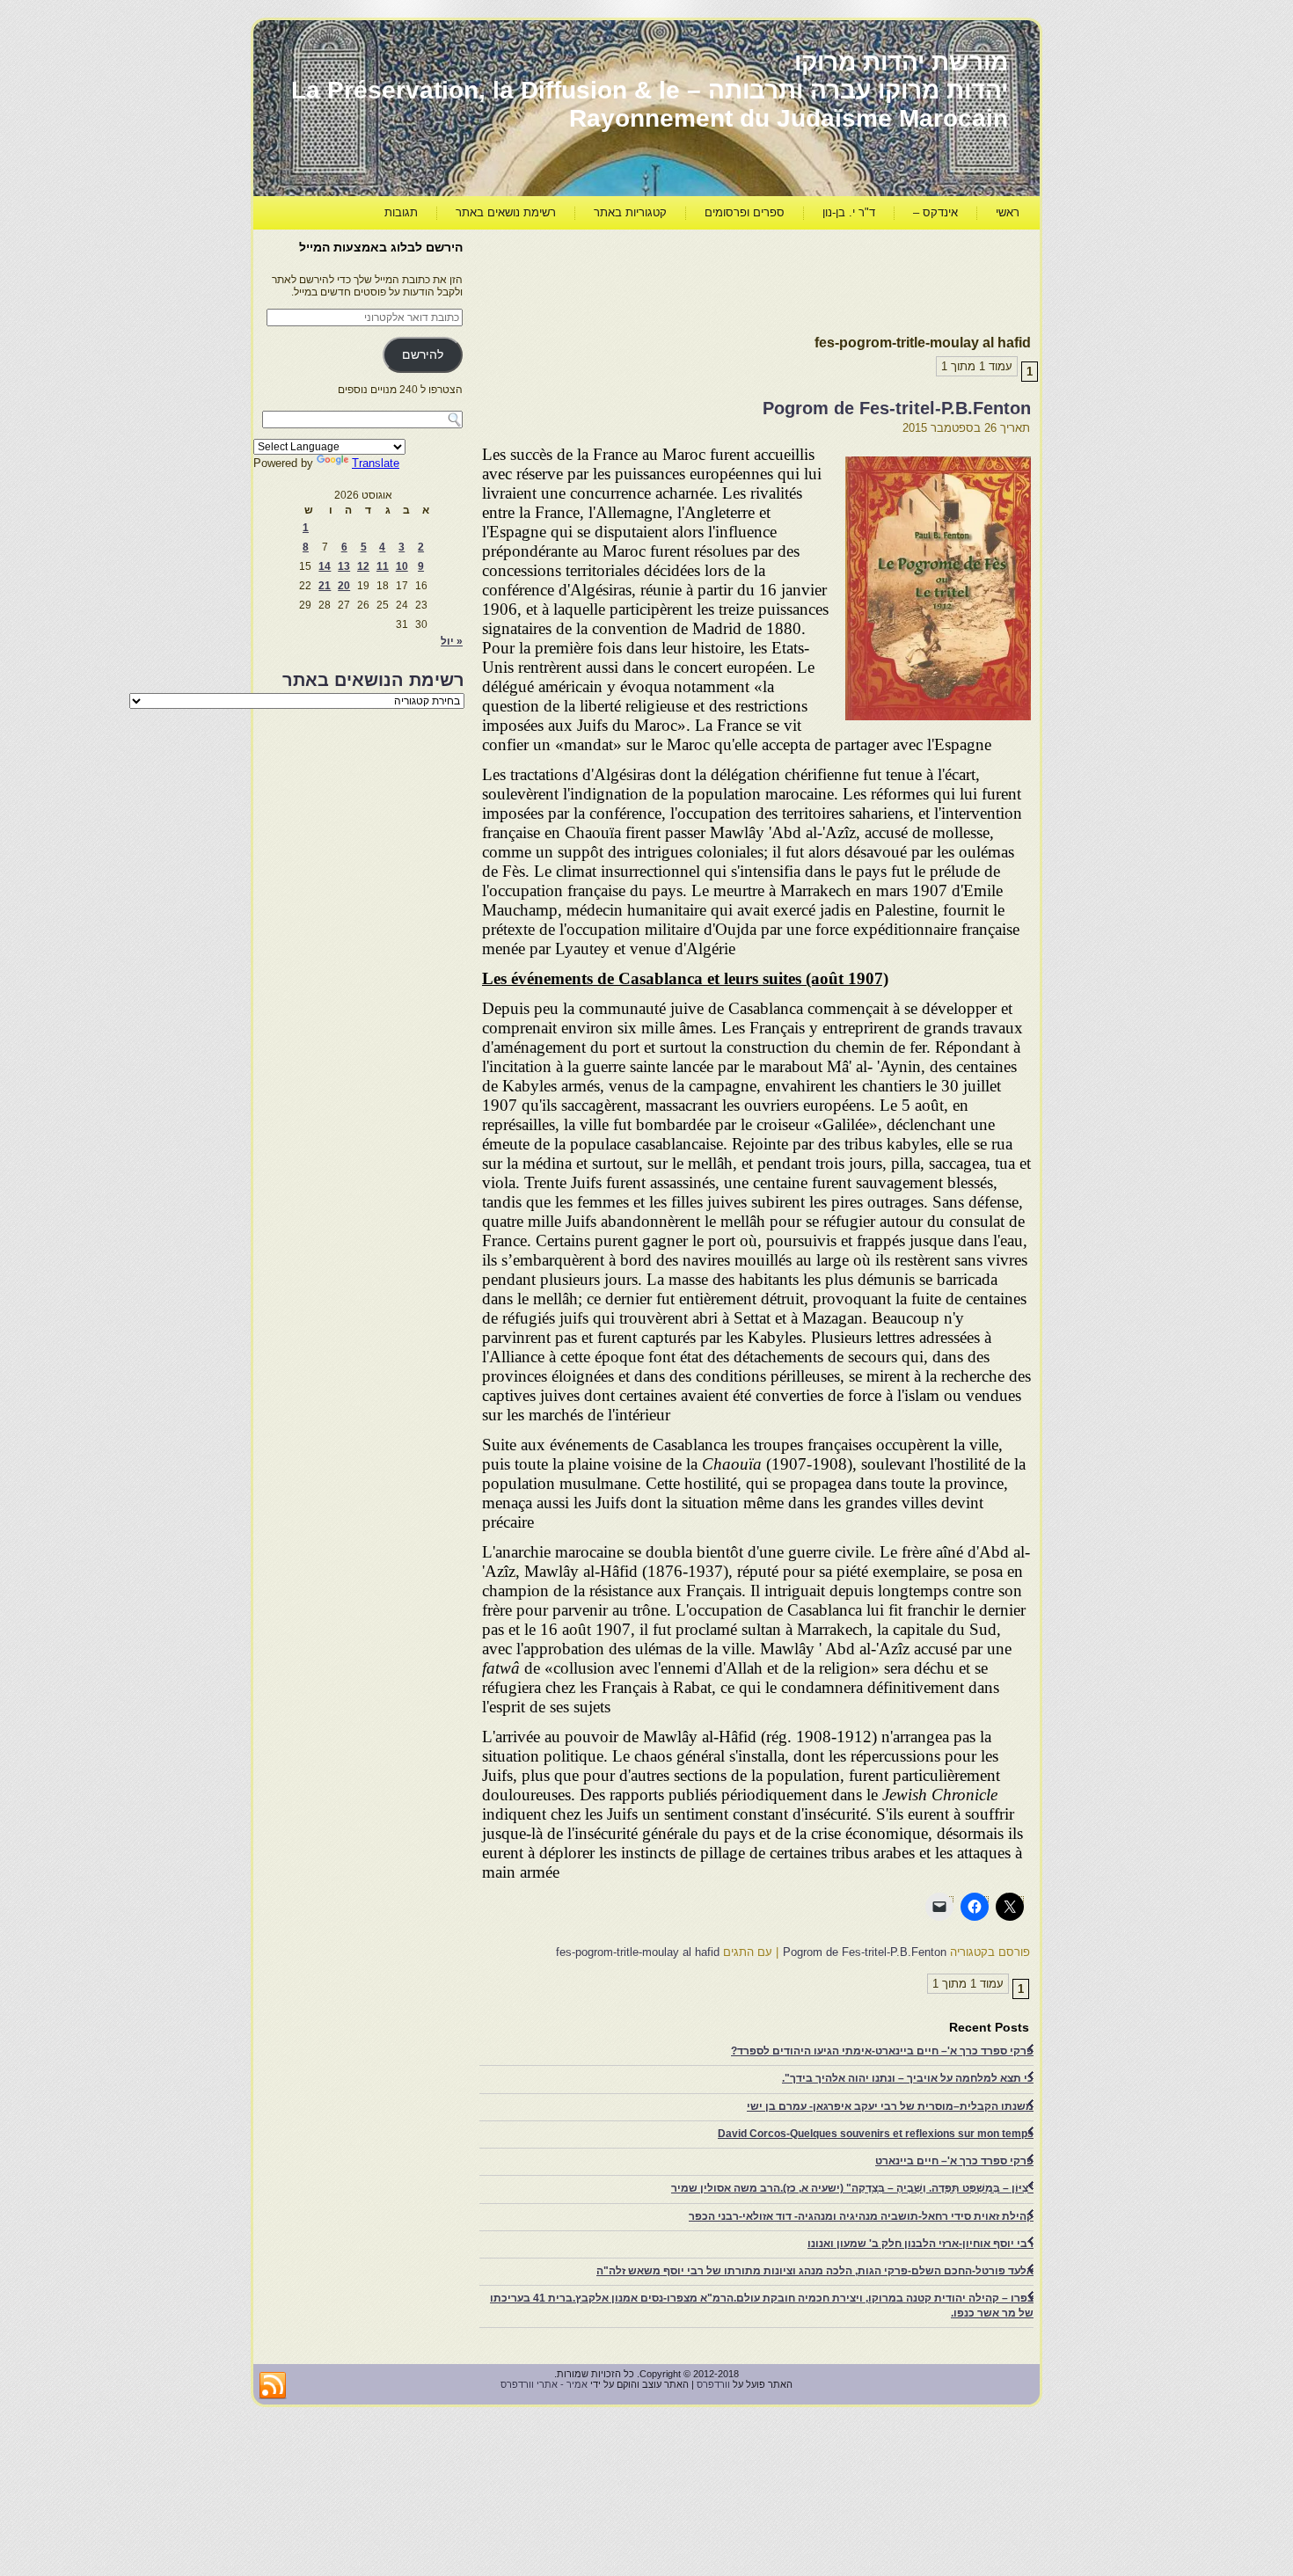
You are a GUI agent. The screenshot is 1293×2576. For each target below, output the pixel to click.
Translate (376, 463)
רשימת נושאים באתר (506, 212)
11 (383, 566)
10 (402, 566)
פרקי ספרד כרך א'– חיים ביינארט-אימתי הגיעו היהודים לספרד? (882, 2051)
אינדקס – (935, 212)
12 (363, 566)
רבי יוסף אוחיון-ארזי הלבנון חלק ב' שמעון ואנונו (920, 2244)
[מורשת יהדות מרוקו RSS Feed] (273, 2386)
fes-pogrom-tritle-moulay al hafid (638, 1952)
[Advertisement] (711, 278)
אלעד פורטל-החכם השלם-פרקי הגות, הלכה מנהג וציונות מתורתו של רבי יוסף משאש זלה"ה (815, 2271)
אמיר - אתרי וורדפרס (544, 2384)
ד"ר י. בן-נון (849, 212)
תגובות (401, 212)
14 (325, 566)
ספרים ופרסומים (745, 212)
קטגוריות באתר (630, 212)
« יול (452, 641)
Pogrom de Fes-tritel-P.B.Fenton (897, 408)
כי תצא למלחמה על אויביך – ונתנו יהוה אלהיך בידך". (908, 2078)
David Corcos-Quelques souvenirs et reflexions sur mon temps (876, 2134)
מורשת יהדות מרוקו (901, 62)
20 (344, 586)
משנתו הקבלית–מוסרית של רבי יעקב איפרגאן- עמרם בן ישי (890, 2106)
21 (325, 586)
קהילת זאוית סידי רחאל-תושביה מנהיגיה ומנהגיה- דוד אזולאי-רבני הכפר (861, 2216)
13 (344, 566)
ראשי (1008, 212)
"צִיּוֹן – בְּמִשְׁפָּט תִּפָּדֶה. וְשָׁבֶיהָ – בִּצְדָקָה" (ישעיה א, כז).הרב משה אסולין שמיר (852, 2188)
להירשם (423, 355)
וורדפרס (713, 2384)
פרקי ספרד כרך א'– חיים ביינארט (954, 2161)
